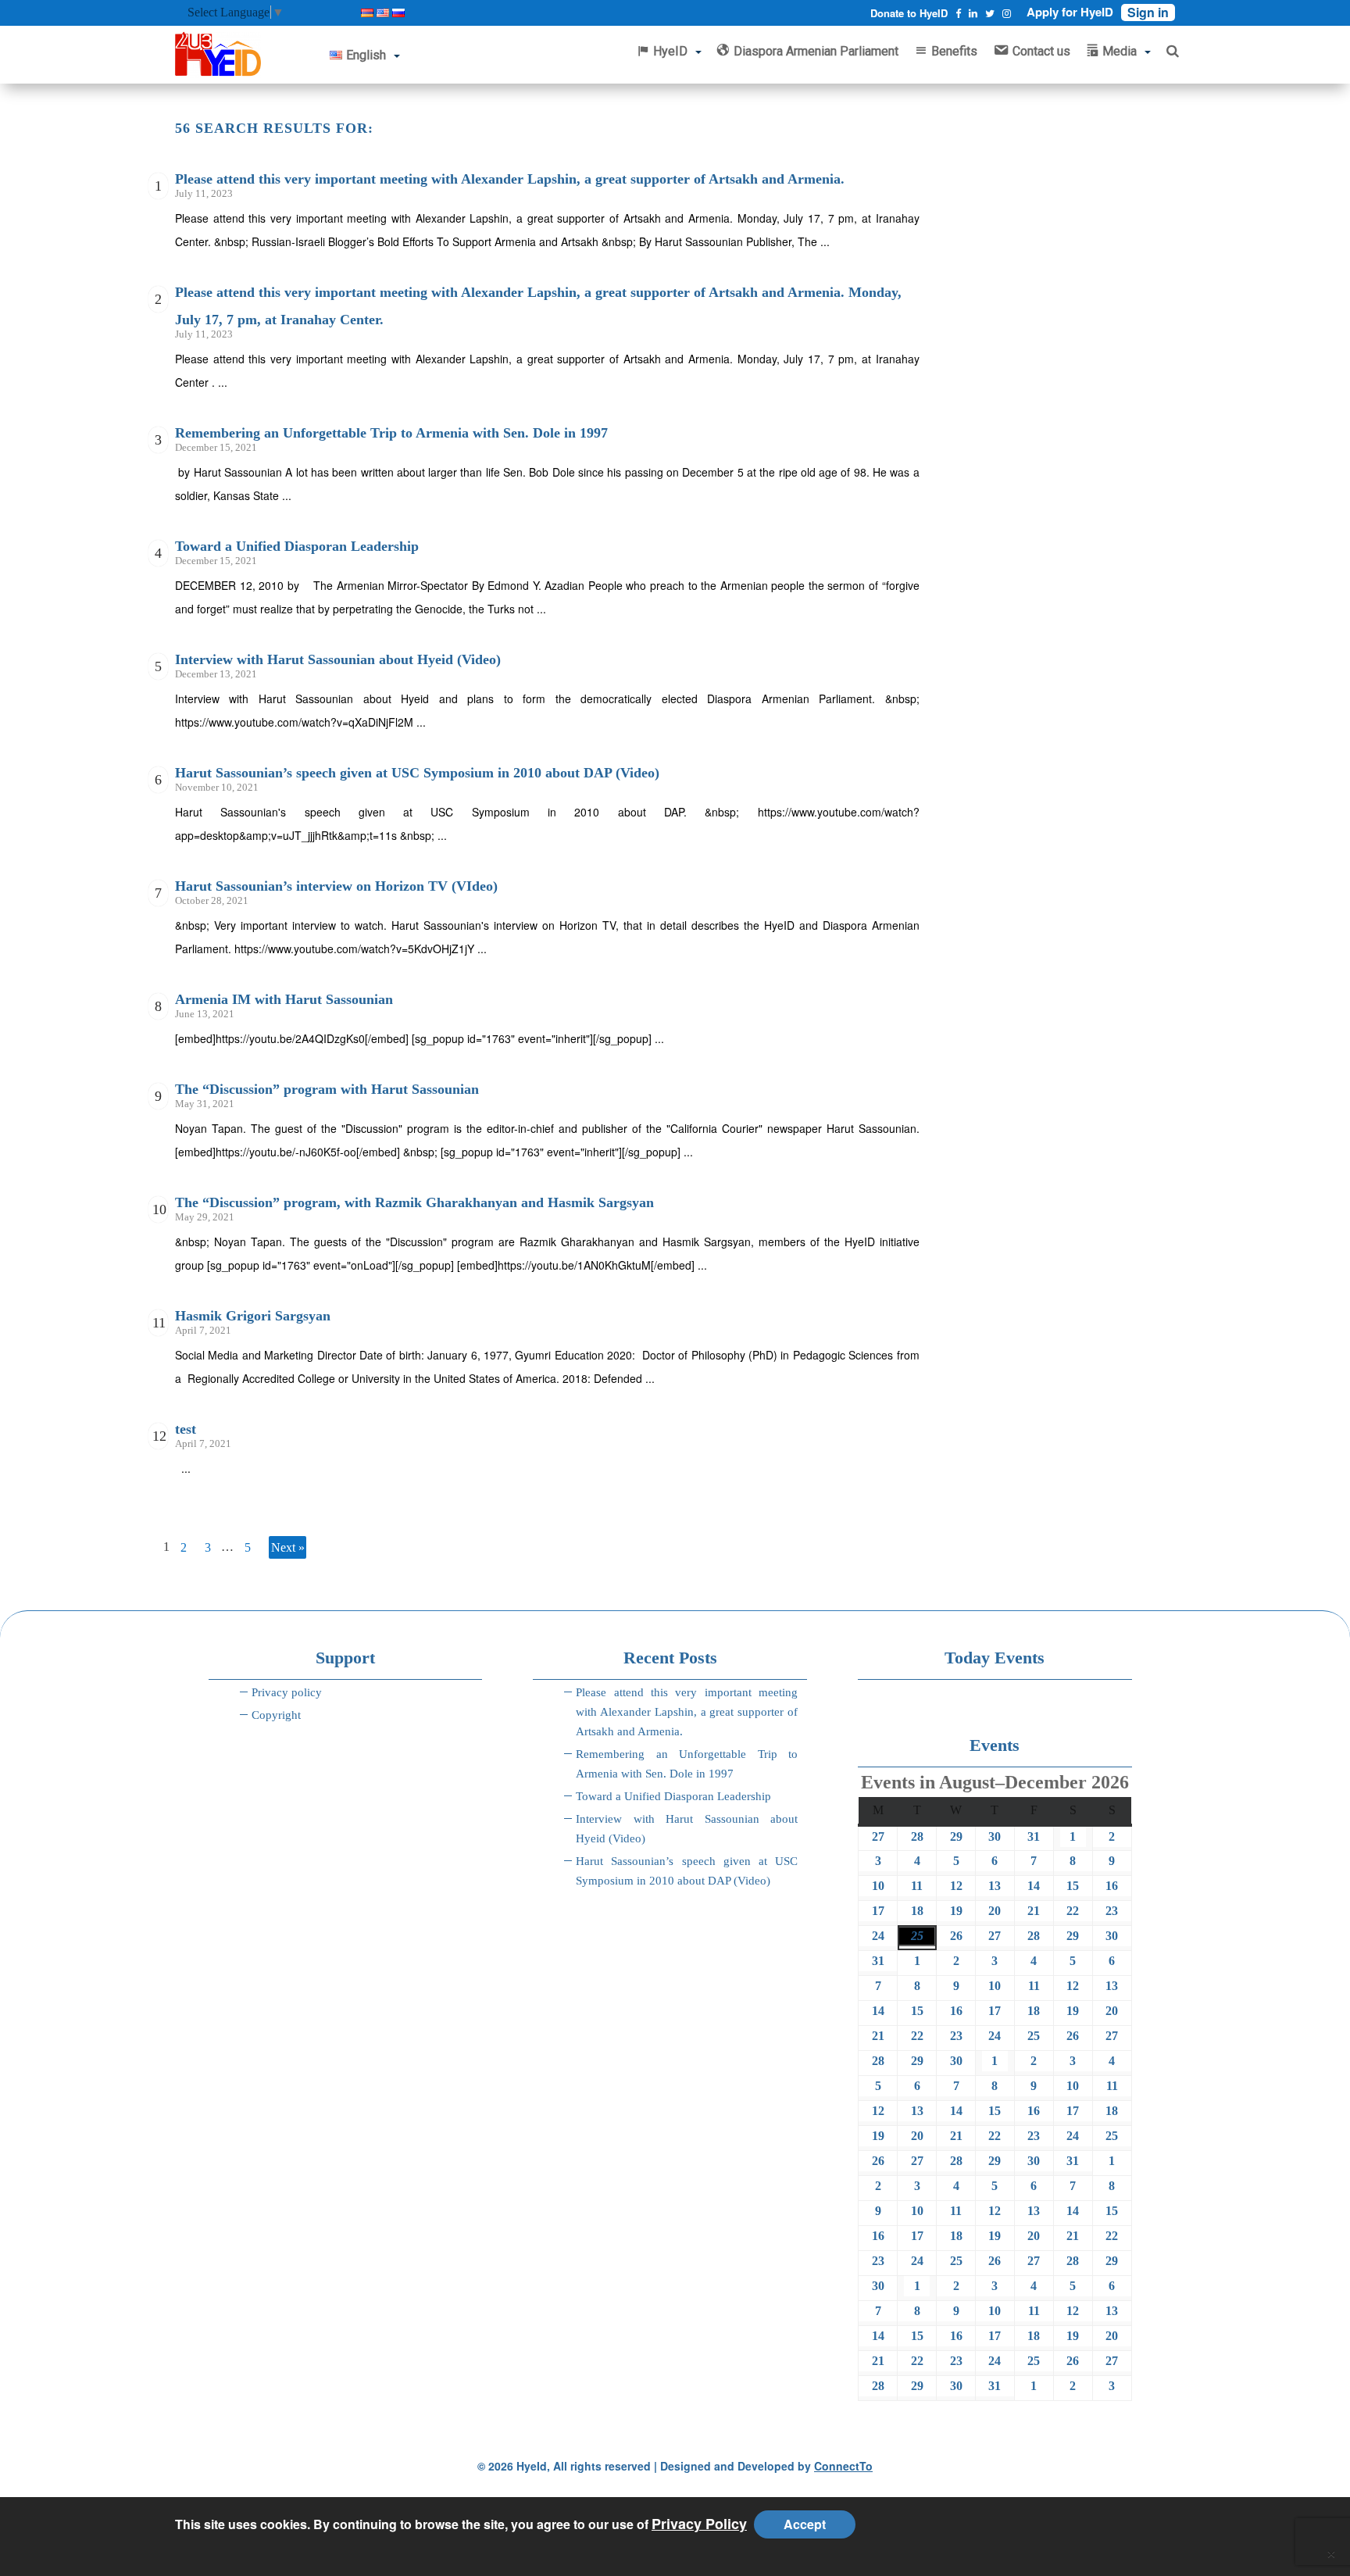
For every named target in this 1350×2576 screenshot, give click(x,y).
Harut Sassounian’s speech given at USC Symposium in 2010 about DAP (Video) (417, 773)
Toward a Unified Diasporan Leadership (297, 546)
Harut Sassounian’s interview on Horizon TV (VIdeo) (336, 886)
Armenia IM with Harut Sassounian (284, 999)
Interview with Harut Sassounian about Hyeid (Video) (338, 659)
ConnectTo (843, 2466)
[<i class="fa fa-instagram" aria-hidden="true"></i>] (1007, 13)
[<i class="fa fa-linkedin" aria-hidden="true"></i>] (973, 13)
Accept (805, 2524)
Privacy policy (287, 1692)
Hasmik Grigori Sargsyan (253, 1316)
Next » (288, 1547)
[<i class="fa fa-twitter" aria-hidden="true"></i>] (990, 13)
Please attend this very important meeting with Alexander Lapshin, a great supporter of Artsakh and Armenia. (510, 179)
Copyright (276, 1715)
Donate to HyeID (909, 13)
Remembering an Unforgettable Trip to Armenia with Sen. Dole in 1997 (391, 433)
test (186, 1429)
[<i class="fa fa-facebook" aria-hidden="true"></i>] (958, 13)
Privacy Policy (699, 2524)
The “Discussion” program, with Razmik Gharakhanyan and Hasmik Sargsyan (414, 1202)
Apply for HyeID (1070, 12)
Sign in (1148, 13)
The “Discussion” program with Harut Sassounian (327, 1089)
